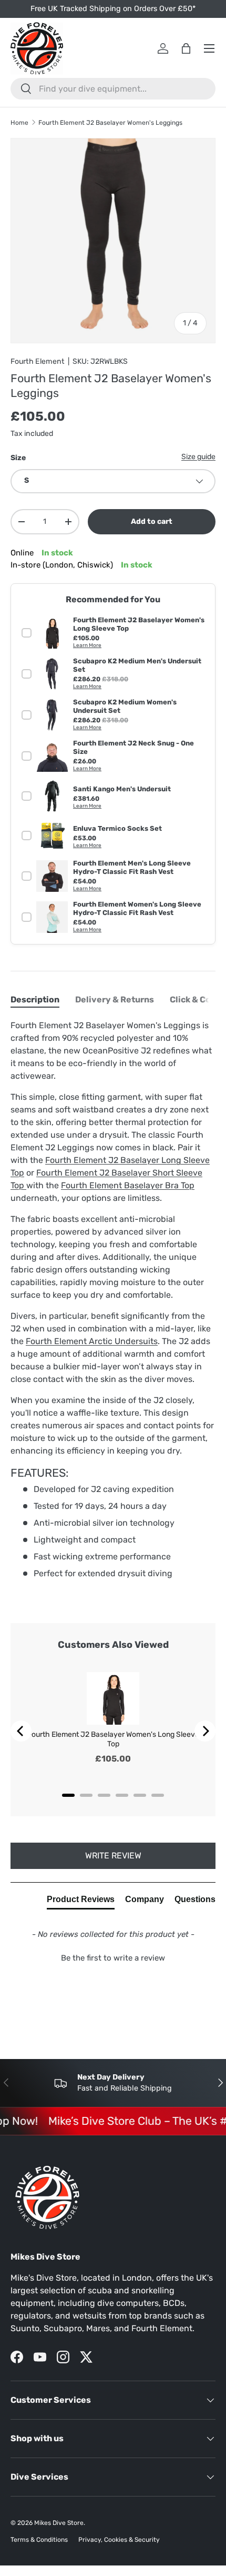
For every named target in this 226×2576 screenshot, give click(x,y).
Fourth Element (38, 361)
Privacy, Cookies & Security (119, 2540)
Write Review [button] (113, 1856)
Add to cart (152, 521)
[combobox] (113, 89)
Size (18, 458)
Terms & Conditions (39, 2540)
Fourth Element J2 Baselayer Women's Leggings (110, 123)
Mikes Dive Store (59, 2523)
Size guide (198, 457)
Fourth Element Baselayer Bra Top (128, 1185)
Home (19, 123)
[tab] (35, 999)
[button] (113, 1957)
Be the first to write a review (113, 1958)
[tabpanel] (113, 1299)
